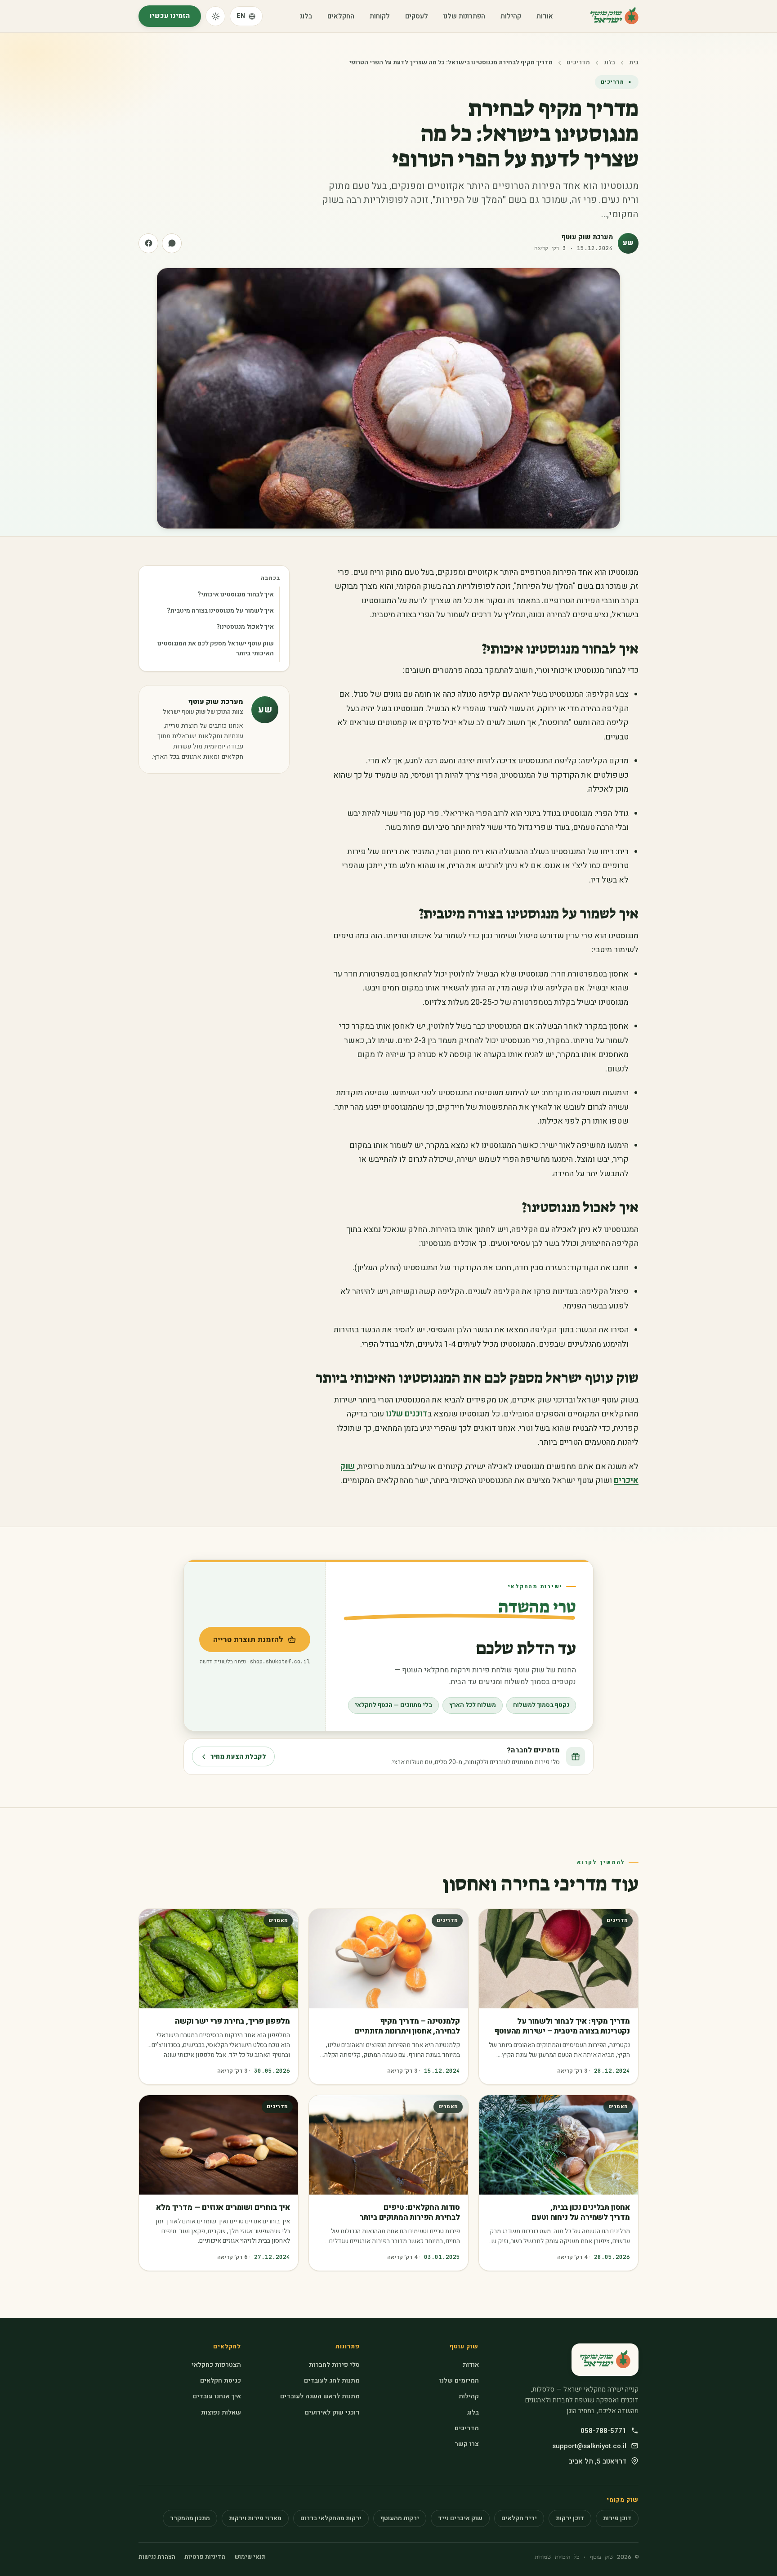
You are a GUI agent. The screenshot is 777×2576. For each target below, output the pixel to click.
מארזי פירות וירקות (255, 2518)
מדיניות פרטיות (205, 2557)
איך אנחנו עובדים (217, 2396)
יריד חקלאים (519, 2518)
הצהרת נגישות (157, 2557)
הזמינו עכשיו (170, 16)
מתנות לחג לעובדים (332, 2381)
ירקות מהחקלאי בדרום (331, 2518)
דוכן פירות (617, 2518)
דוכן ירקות (570, 2518)
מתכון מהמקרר (190, 2518)
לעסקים (417, 16)
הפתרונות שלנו (464, 16)
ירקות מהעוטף (400, 2518)
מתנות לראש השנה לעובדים (320, 2396)
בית (634, 63)
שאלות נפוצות (221, 2412)
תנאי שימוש (250, 2557)
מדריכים (578, 63)
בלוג (306, 16)
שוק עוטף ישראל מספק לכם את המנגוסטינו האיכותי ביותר (216, 648)
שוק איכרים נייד (460, 2518)
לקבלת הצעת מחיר (238, 1757)
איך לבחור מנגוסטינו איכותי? (236, 594)
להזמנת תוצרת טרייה (241, 1643)
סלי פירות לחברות (334, 2365)
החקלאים (341, 16)
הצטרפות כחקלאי (216, 2365)
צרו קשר (467, 2444)
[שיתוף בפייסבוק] (148, 243)
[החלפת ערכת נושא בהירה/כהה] (215, 16)
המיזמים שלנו (459, 2381)
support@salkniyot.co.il (589, 2446)
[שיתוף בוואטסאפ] (172, 243)
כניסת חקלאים (221, 2381)
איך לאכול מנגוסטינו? (245, 627)
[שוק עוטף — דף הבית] (614, 16)
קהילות (511, 16)
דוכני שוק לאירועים (332, 2412)
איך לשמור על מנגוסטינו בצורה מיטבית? (220, 611)
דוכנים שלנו (407, 1414)
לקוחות (380, 16)
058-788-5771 (603, 2431)
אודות (545, 16)
